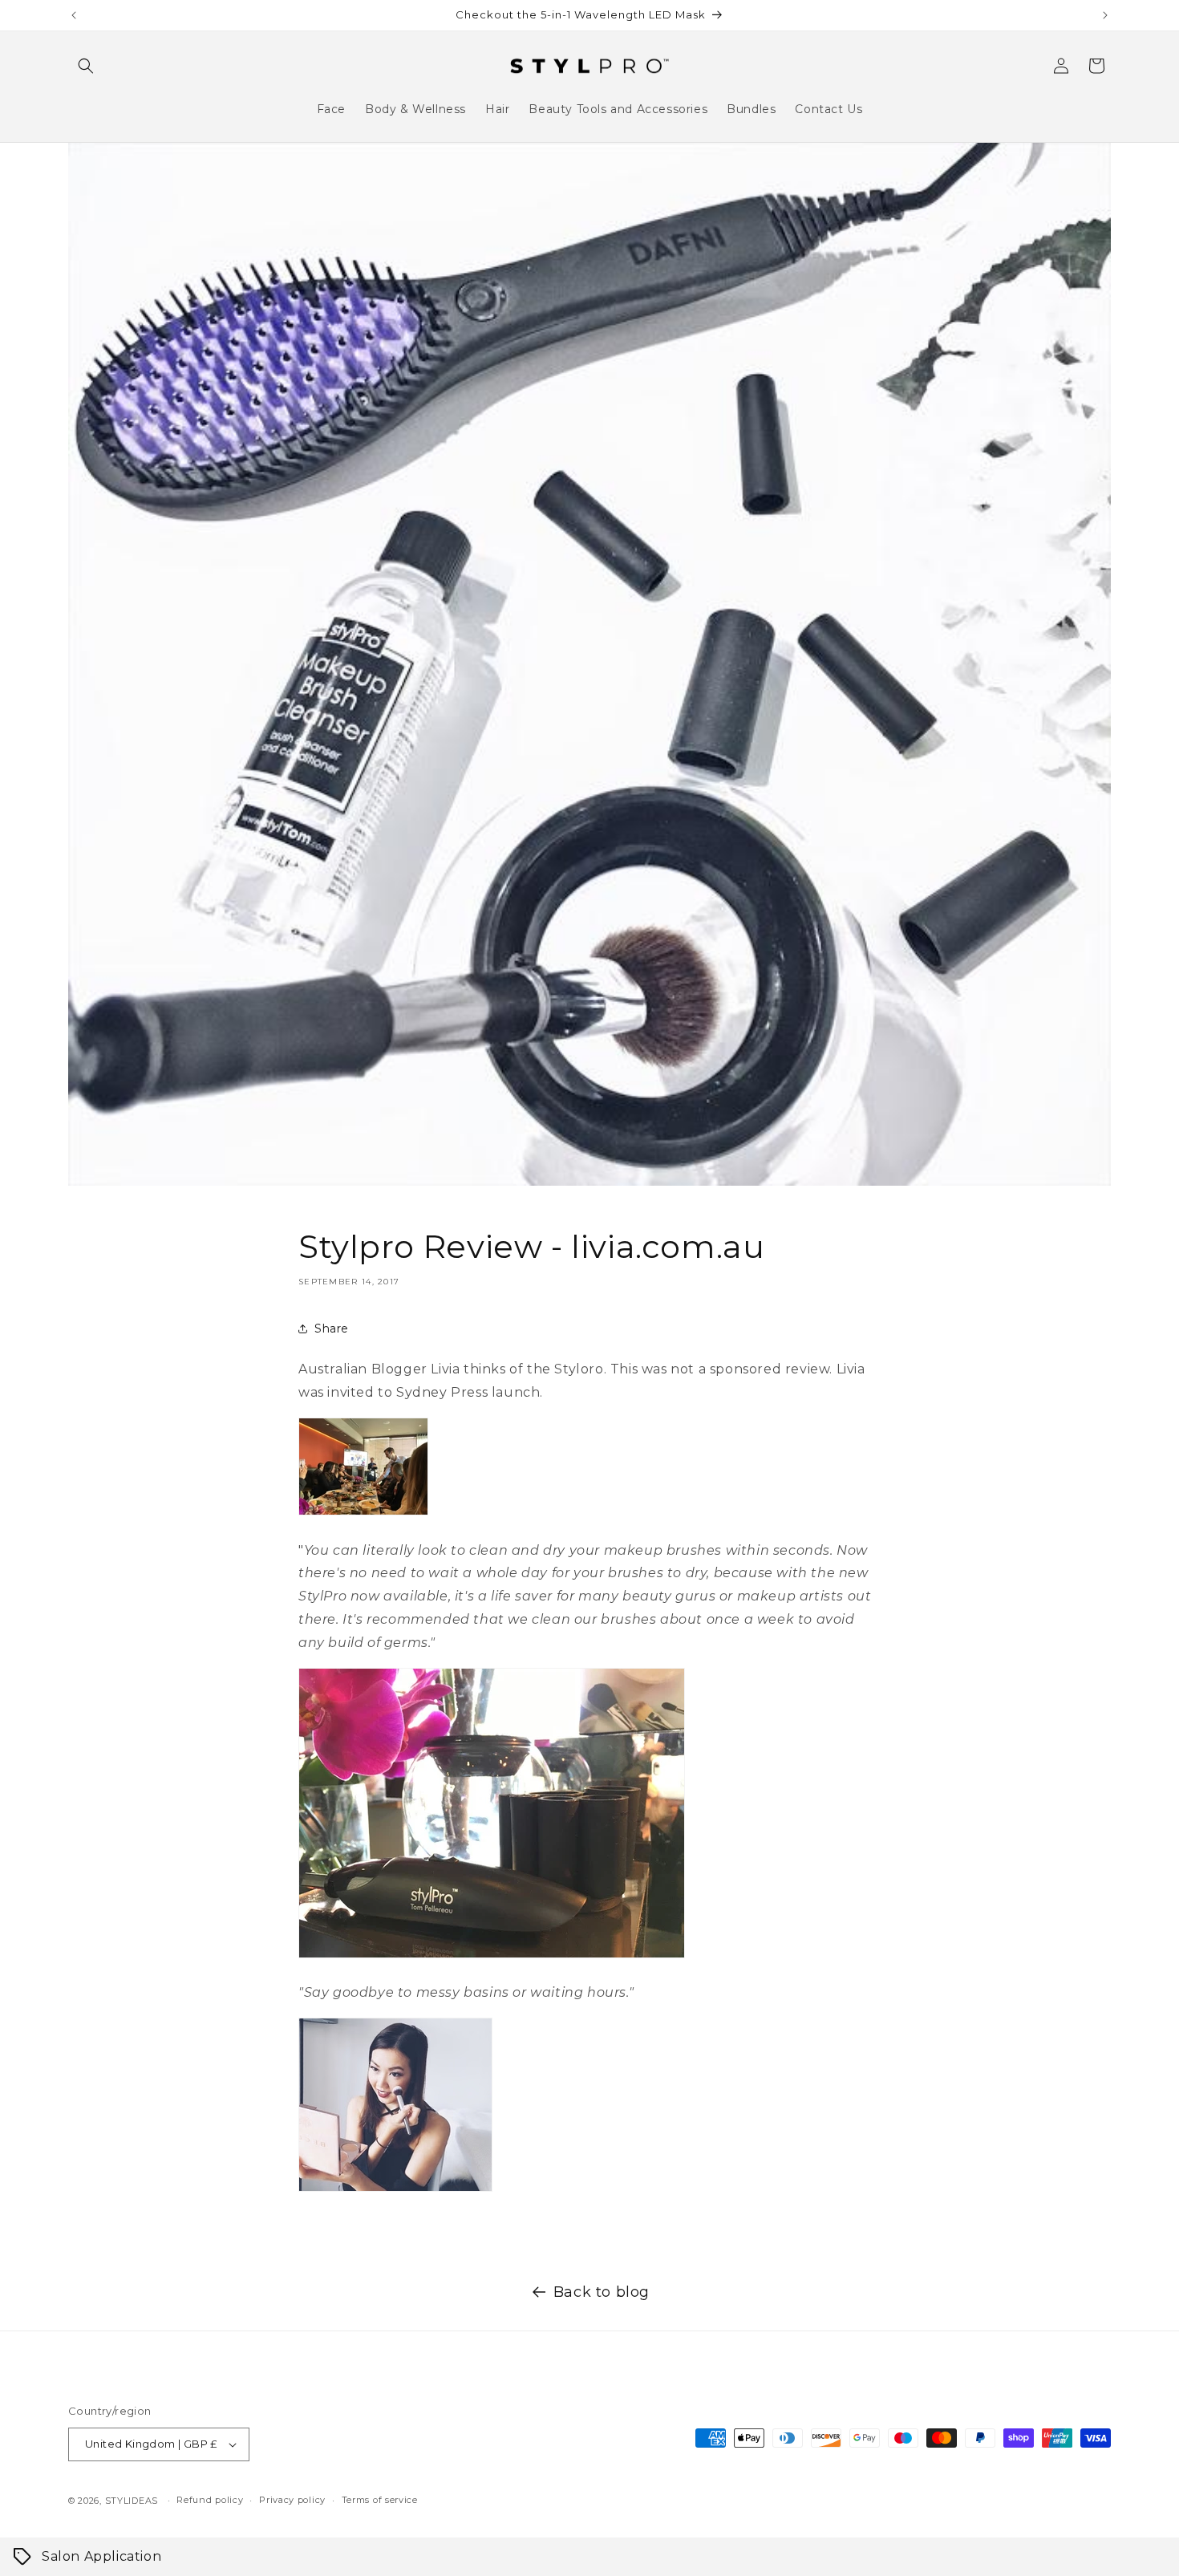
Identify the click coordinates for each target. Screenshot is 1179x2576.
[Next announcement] (1105, 15)
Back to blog (602, 2292)
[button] (86, 66)
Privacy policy (292, 2500)
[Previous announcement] (74, 15)
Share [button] (332, 1329)
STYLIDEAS (132, 2501)
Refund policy (210, 2500)
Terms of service (380, 2500)
